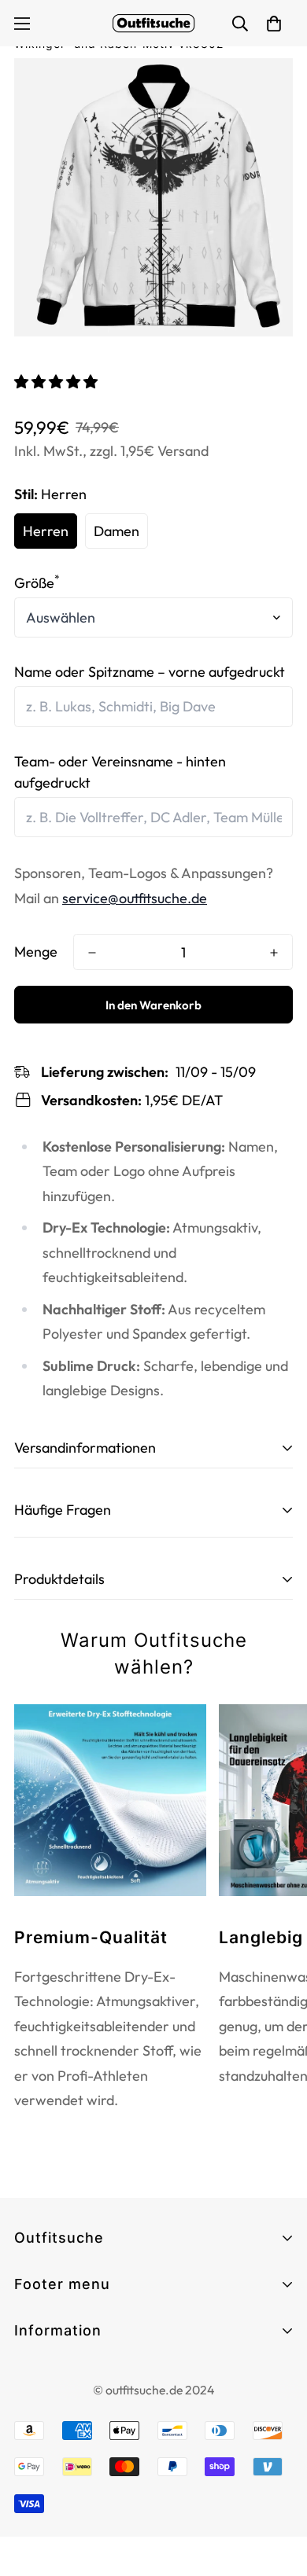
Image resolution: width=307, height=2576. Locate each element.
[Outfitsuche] (153, 23)
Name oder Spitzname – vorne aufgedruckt (150, 672)
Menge (36, 952)
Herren (46, 531)
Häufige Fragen (63, 2356)
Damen (117, 531)
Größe (37, 583)
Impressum (48, 2403)
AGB (29, 2374)
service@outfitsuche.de (135, 898)
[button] (57, 382)
